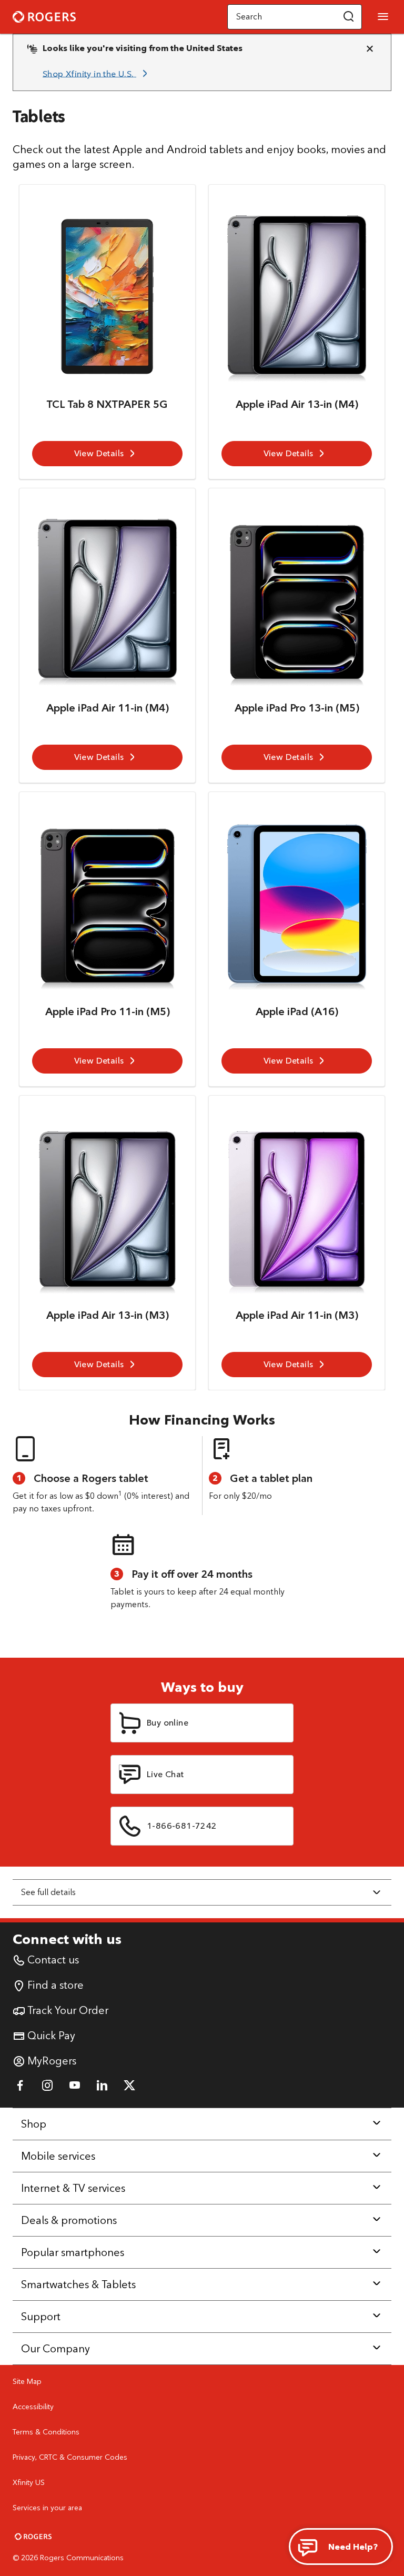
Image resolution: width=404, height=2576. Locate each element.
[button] (349, 17)
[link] (97, 74)
